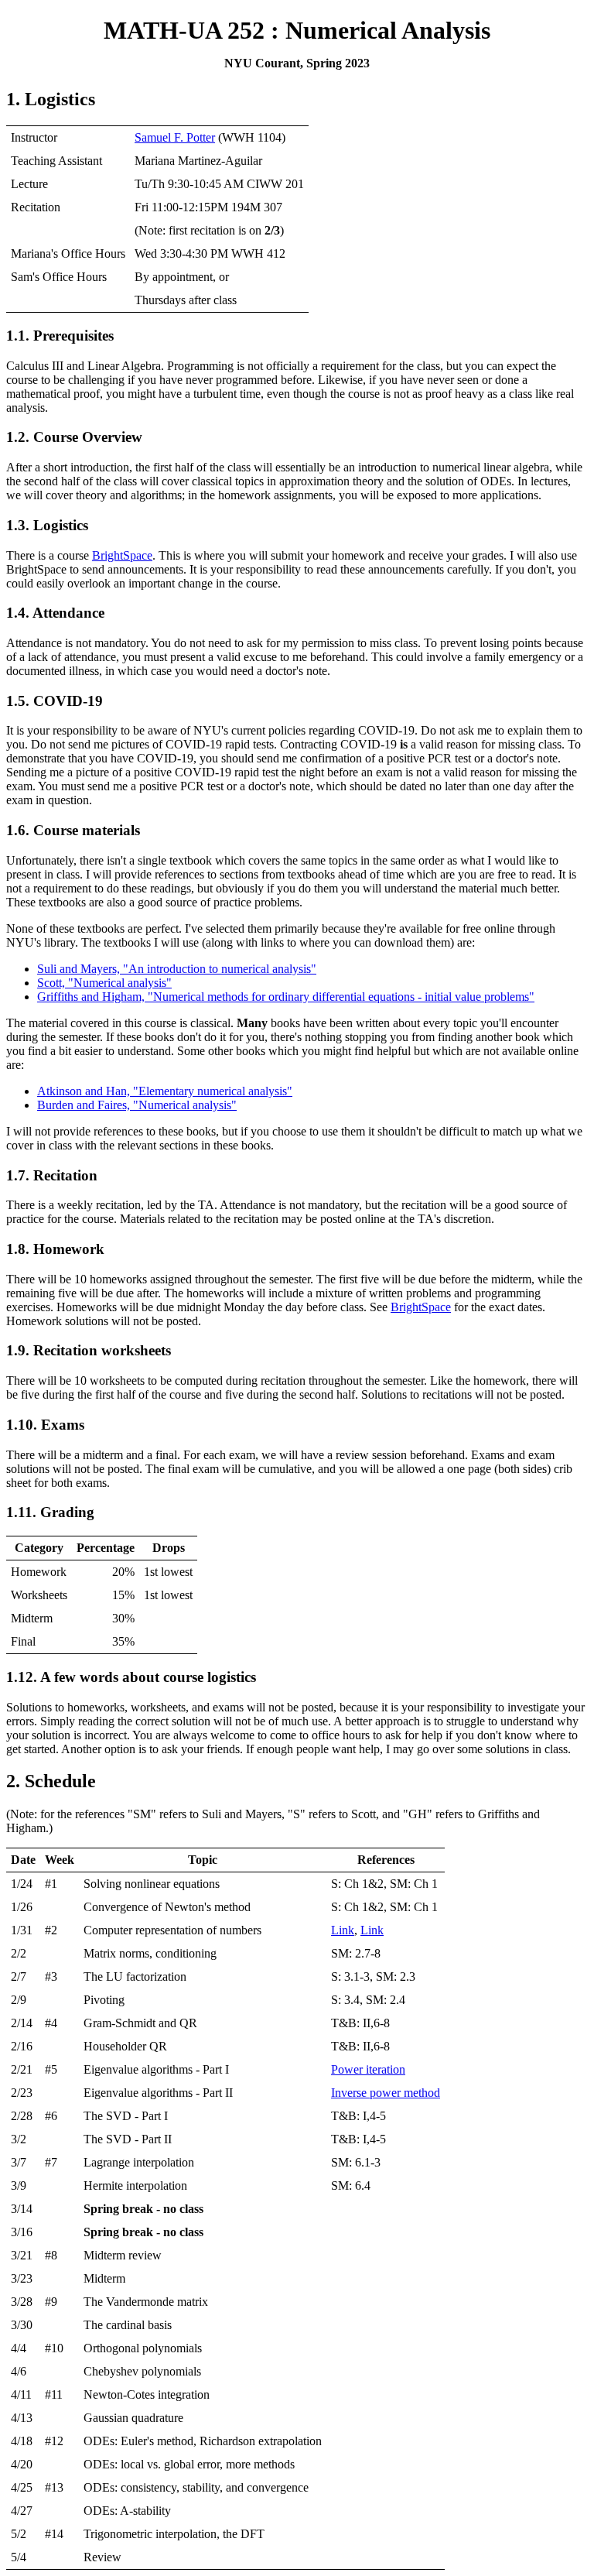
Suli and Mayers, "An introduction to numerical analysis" (177, 969)
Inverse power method (386, 2093)
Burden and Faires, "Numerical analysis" (137, 1105)
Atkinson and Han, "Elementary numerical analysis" (165, 1091)
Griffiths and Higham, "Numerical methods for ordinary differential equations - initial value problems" (286, 997)
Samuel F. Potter (175, 137)
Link (343, 1930)
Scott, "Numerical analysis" (104, 983)
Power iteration (368, 2069)
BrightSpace (122, 555)
